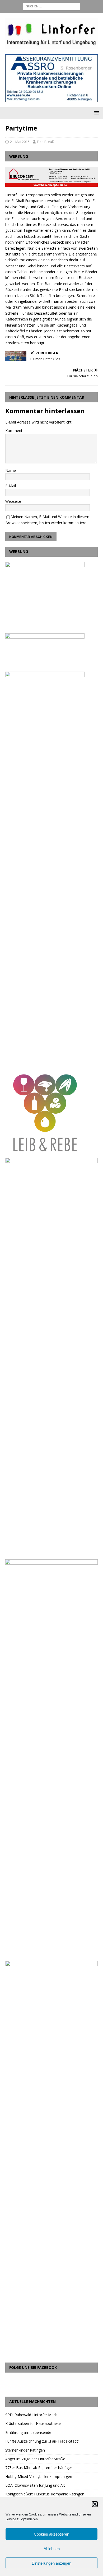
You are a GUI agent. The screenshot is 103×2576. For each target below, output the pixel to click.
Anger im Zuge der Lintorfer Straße (35, 2459)
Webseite (13, 501)
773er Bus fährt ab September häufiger (39, 2468)
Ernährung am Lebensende (28, 2432)
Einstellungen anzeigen (51, 2563)
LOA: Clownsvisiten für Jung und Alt (35, 2485)
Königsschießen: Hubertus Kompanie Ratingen (45, 2494)
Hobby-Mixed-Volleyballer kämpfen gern (39, 2477)
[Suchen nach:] (52, 6)
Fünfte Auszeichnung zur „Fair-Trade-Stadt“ (42, 2441)
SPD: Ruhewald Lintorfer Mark (31, 2415)
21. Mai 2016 (20, 142)
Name (11, 470)
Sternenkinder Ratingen (25, 2450)
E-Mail (11, 486)
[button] (95, 2504)
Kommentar (16, 431)
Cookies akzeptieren (51, 2534)
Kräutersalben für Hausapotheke (33, 2423)
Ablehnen (52, 2549)
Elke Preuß (46, 142)
